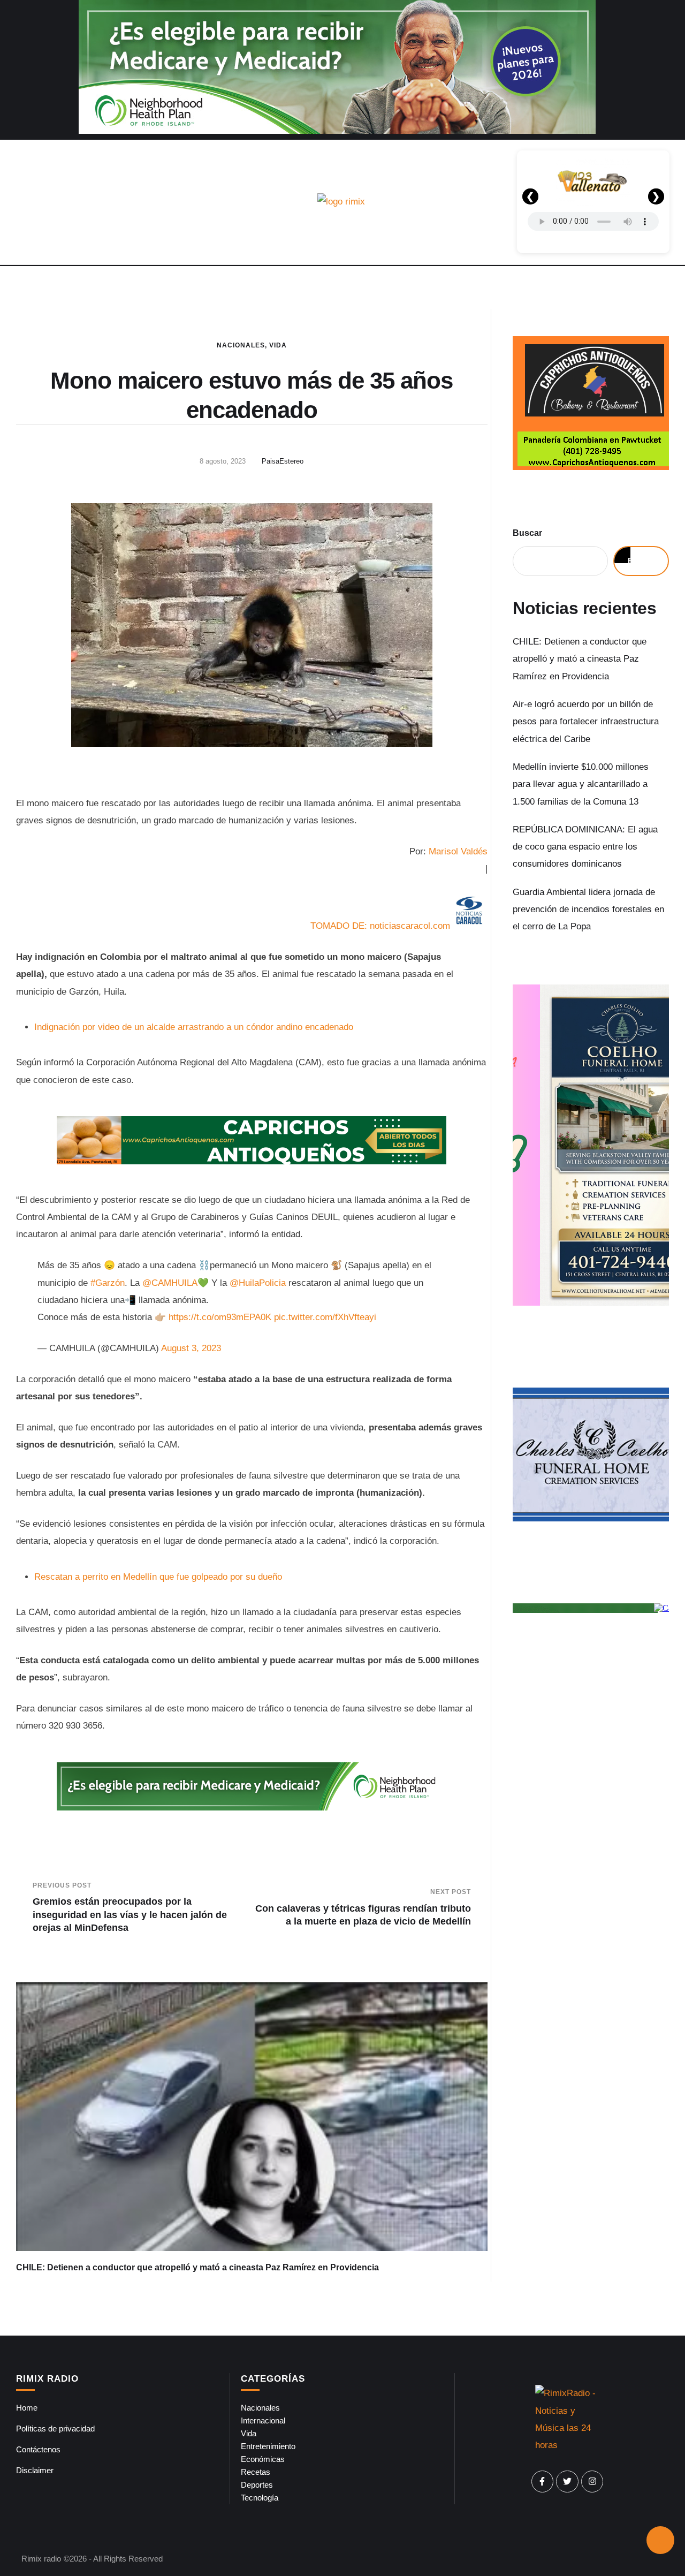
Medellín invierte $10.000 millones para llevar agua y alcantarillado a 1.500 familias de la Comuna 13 (581, 784)
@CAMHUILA (170, 1283)
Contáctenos (38, 2449)
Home (27, 2408)
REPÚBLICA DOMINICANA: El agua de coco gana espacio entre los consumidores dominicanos (585, 847)
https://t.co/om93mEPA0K (220, 1317)
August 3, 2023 (191, 1348)
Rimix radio (41, 2559)
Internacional (263, 2420)
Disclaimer (35, 2470)
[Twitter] (567, 2482)
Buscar (527, 533)
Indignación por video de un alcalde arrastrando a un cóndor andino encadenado (194, 1027)
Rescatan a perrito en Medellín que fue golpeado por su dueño (158, 1577)
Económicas (263, 2459)
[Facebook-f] (543, 2482)
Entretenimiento (268, 2446)
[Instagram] (592, 2482)
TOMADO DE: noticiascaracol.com (380, 926)
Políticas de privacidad (55, 2429)
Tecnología (260, 2498)
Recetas (256, 2472)
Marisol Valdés (458, 851)
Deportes (257, 2485)
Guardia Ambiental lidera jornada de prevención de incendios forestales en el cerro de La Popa (588, 910)
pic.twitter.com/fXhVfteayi (325, 1317)
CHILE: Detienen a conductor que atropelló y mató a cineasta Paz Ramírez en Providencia (197, 2267)
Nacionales (241, 345)
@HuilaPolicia (258, 1283)
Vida (278, 345)
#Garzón (108, 1283)
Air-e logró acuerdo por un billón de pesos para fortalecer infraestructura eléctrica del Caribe (586, 722)
